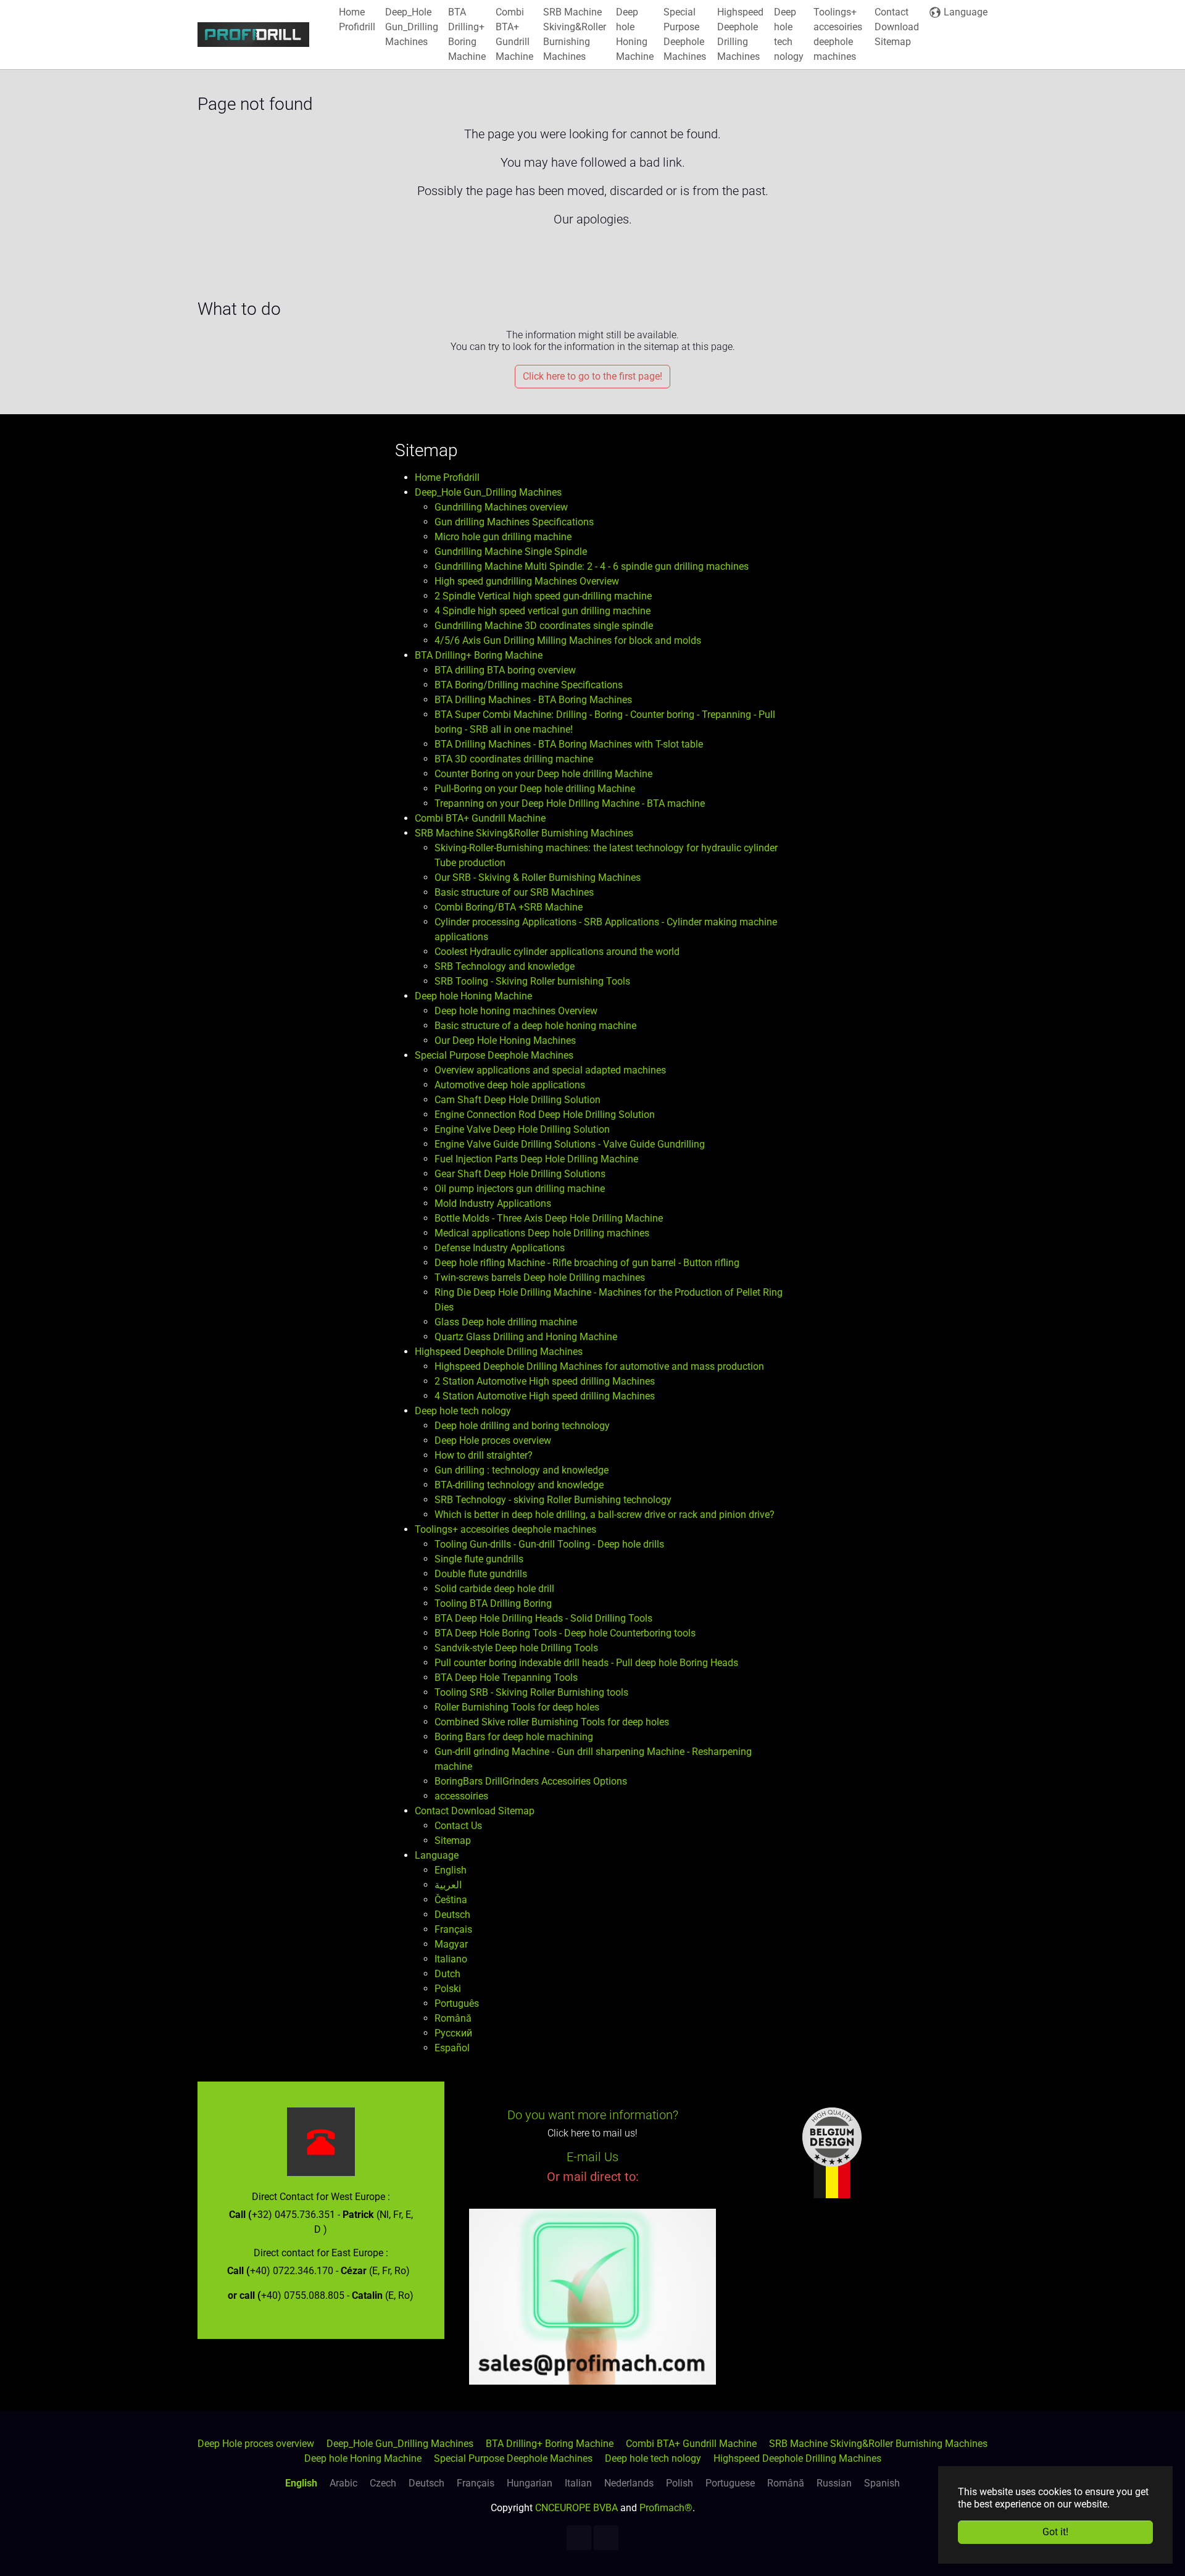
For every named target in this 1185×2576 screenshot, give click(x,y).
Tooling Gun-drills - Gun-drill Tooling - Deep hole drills (549, 1544)
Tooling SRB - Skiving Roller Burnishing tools (531, 1692)
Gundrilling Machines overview (501, 507)
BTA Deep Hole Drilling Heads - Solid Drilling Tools (543, 1618)
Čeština (451, 1900)
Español (452, 2048)
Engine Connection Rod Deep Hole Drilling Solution (545, 1115)
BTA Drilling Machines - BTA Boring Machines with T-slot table (569, 744)
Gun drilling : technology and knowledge (522, 1470)
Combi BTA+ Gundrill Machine (480, 818)
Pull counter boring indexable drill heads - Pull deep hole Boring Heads (586, 1663)
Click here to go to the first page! (592, 376)
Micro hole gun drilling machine (503, 537)
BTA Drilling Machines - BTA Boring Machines (533, 700)
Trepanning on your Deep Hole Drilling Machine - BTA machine (570, 803)
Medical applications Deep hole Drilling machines (542, 1233)
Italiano (451, 1959)
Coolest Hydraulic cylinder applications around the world (557, 952)
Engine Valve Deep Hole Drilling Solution (522, 1129)
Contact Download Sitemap (475, 1811)
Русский (453, 2033)
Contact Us (458, 1826)
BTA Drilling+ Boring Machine (479, 655)
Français (453, 1929)
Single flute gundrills (479, 1559)
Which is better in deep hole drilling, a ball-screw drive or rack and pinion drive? (605, 1515)
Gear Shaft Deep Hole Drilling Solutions (520, 1174)
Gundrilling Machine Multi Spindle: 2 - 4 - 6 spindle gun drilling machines (592, 566)
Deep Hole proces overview (493, 1440)
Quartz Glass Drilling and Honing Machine (526, 1337)
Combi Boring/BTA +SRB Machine (509, 907)
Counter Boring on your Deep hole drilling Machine (543, 774)
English (451, 1870)
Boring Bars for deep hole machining (514, 1737)
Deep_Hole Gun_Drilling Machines (488, 492)
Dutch (447, 1974)
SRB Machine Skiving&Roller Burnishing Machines (524, 833)
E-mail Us (592, 2157)
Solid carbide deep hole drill (494, 1589)
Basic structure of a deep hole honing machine (535, 1026)
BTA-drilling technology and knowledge (519, 1485)
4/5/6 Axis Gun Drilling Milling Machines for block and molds (568, 640)
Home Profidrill (447, 477)
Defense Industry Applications (500, 1248)
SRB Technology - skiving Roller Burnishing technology (553, 1500)
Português (457, 2003)
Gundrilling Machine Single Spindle (511, 552)
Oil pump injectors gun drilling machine (520, 1189)
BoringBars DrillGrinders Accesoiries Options (531, 1781)
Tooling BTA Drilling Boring (493, 1603)
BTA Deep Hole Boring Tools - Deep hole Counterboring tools (565, 1633)
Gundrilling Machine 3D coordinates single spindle (544, 626)
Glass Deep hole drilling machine (506, 1322)
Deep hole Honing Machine (473, 996)
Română (453, 2018)
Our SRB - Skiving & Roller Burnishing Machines (538, 877)
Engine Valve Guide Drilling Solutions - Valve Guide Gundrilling (570, 1144)
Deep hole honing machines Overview (516, 1011)
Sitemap (453, 1840)
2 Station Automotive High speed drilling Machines (545, 1381)
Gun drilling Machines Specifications (514, 522)
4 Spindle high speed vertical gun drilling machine (543, 611)
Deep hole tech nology (463, 1411)
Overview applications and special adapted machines (550, 1070)
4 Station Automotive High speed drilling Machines (545, 1396)
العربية (448, 1885)
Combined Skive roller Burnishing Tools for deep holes (552, 1722)
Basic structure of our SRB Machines (514, 892)
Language (437, 1855)
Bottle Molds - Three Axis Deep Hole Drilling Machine (549, 1218)
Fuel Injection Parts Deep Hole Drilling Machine (536, 1159)
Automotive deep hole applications (510, 1085)
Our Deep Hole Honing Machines (505, 1040)
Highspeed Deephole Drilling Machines (499, 1352)
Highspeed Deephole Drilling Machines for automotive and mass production (599, 1366)
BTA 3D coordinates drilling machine (514, 759)
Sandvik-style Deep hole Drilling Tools (516, 1648)
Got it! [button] (1055, 2532)
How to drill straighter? (484, 1455)
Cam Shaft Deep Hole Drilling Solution (518, 1100)
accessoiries (461, 1796)
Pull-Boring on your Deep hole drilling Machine (535, 789)
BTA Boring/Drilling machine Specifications (529, 685)
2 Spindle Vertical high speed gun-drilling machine (543, 596)
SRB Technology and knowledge (505, 966)
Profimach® (666, 2508)
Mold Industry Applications (493, 1203)
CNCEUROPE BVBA (576, 2508)
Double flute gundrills (481, 1574)
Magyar (451, 1944)
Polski (448, 1989)
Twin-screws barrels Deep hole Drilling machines (540, 1278)
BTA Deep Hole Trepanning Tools (506, 1678)
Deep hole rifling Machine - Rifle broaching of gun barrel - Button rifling (587, 1263)
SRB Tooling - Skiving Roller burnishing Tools (532, 981)
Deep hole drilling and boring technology (522, 1426)
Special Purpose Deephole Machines (494, 1055)
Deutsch (452, 1915)
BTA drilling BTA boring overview (505, 670)
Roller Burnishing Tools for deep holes (517, 1707)
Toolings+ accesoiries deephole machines (505, 1529)
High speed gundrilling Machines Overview (527, 581)
